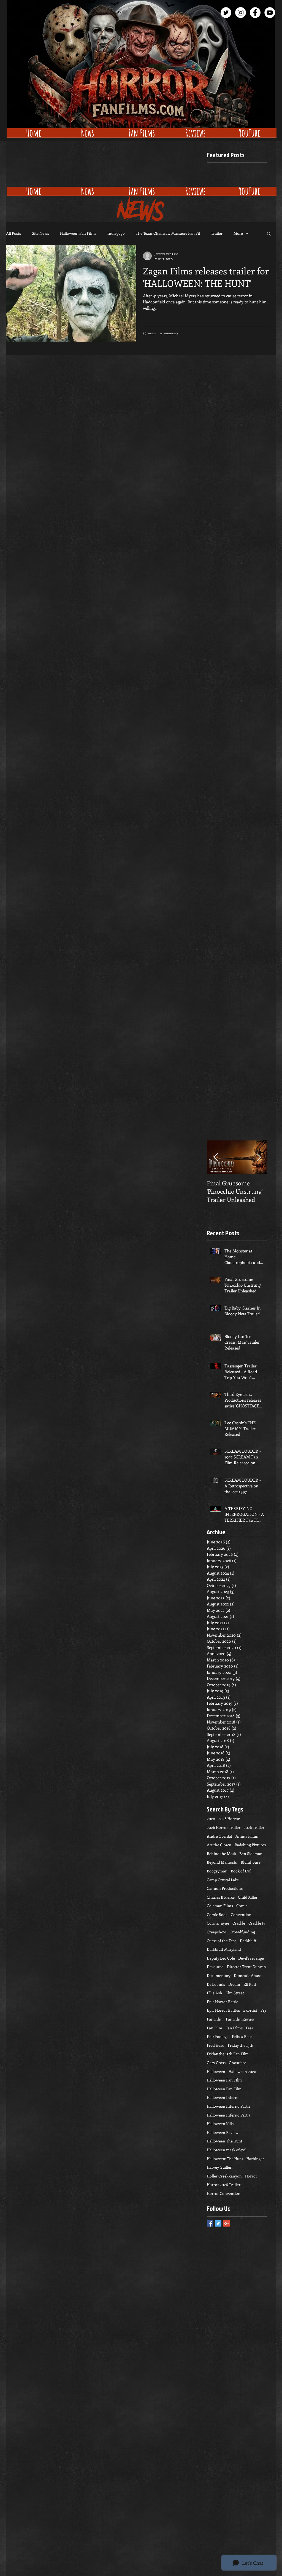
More (238, 233)
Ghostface (238, 2063)
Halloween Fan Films (78, 233)
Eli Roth (250, 1984)
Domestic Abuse (248, 1975)
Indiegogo (116, 233)
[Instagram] (241, 13)
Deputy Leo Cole (221, 1958)
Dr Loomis (216, 1984)
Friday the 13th (241, 2045)
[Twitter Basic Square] (218, 2223)
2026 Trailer (254, 1827)
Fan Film (215, 2028)
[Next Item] (259, 1157)
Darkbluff (248, 1941)
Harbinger (255, 2159)
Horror (251, 2176)
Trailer (217, 233)
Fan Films (234, 2028)
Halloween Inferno (223, 2097)
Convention (241, 1914)
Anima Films (247, 1836)
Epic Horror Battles (223, 2010)
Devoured (215, 1967)
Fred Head (216, 2045)
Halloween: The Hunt (225, 2159)
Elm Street (235, 1993)
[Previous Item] (216, 1157)
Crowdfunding (242, 1932)
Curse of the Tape (222, 1941)
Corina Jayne (218, 1923)
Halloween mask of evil (227, 2150)
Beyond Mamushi (222, 1862)
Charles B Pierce (221, 1897)
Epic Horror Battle (223, 2002)
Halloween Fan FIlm (224, 2080)
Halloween (216, 2071)
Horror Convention (224, 2193)
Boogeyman (217, 1871)
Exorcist (250, 2010)
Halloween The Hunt (225, 2141)
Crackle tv (257, 1923)
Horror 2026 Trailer (224, 2184)
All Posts (13, 233)
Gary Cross (216, 2063)
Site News (40, 233)
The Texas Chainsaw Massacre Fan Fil (168, 233)
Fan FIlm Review (240, 2019)
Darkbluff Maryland (224, 1949)
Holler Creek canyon (224, 2176)
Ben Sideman (251, 1854)
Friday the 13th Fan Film (228, 2054)
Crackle (239, 1923)
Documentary (219, 1975)
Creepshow (217, 1932)
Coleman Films (220, 1906)
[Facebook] (255, 13)
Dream (234, 1984)
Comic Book (217, 1914)
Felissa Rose (242, 2036)
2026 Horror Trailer (224, 1827)
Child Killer (248, 1897)
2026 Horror (229, 1819)
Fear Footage (218, 2036)
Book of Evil (241, 1871)
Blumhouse (251, 1862)
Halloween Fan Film (224, 2089)
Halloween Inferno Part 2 (229, 2106)
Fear (250, 2028)
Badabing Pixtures (250, 1845)
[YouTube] (270, 13)
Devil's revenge (251, 1958)
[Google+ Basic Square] (227, 2223)
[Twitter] (226, 13)
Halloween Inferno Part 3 (229, 2115)
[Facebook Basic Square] (210, 2223)
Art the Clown (219, 1845)
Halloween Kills (220, 2124)
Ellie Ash (215, 1993)
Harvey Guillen (220, 2167)
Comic (242, 1906)
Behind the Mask (221, 1854)
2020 (211, 1819)
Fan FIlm (215, 2019)
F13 (263, 2010)
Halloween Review (223, 2132)
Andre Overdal (219, 1836)
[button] (269, 234)
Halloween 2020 (242, 2071)
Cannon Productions (225, 1888)
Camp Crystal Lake (223, 1880)
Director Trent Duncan (246, 1967)
